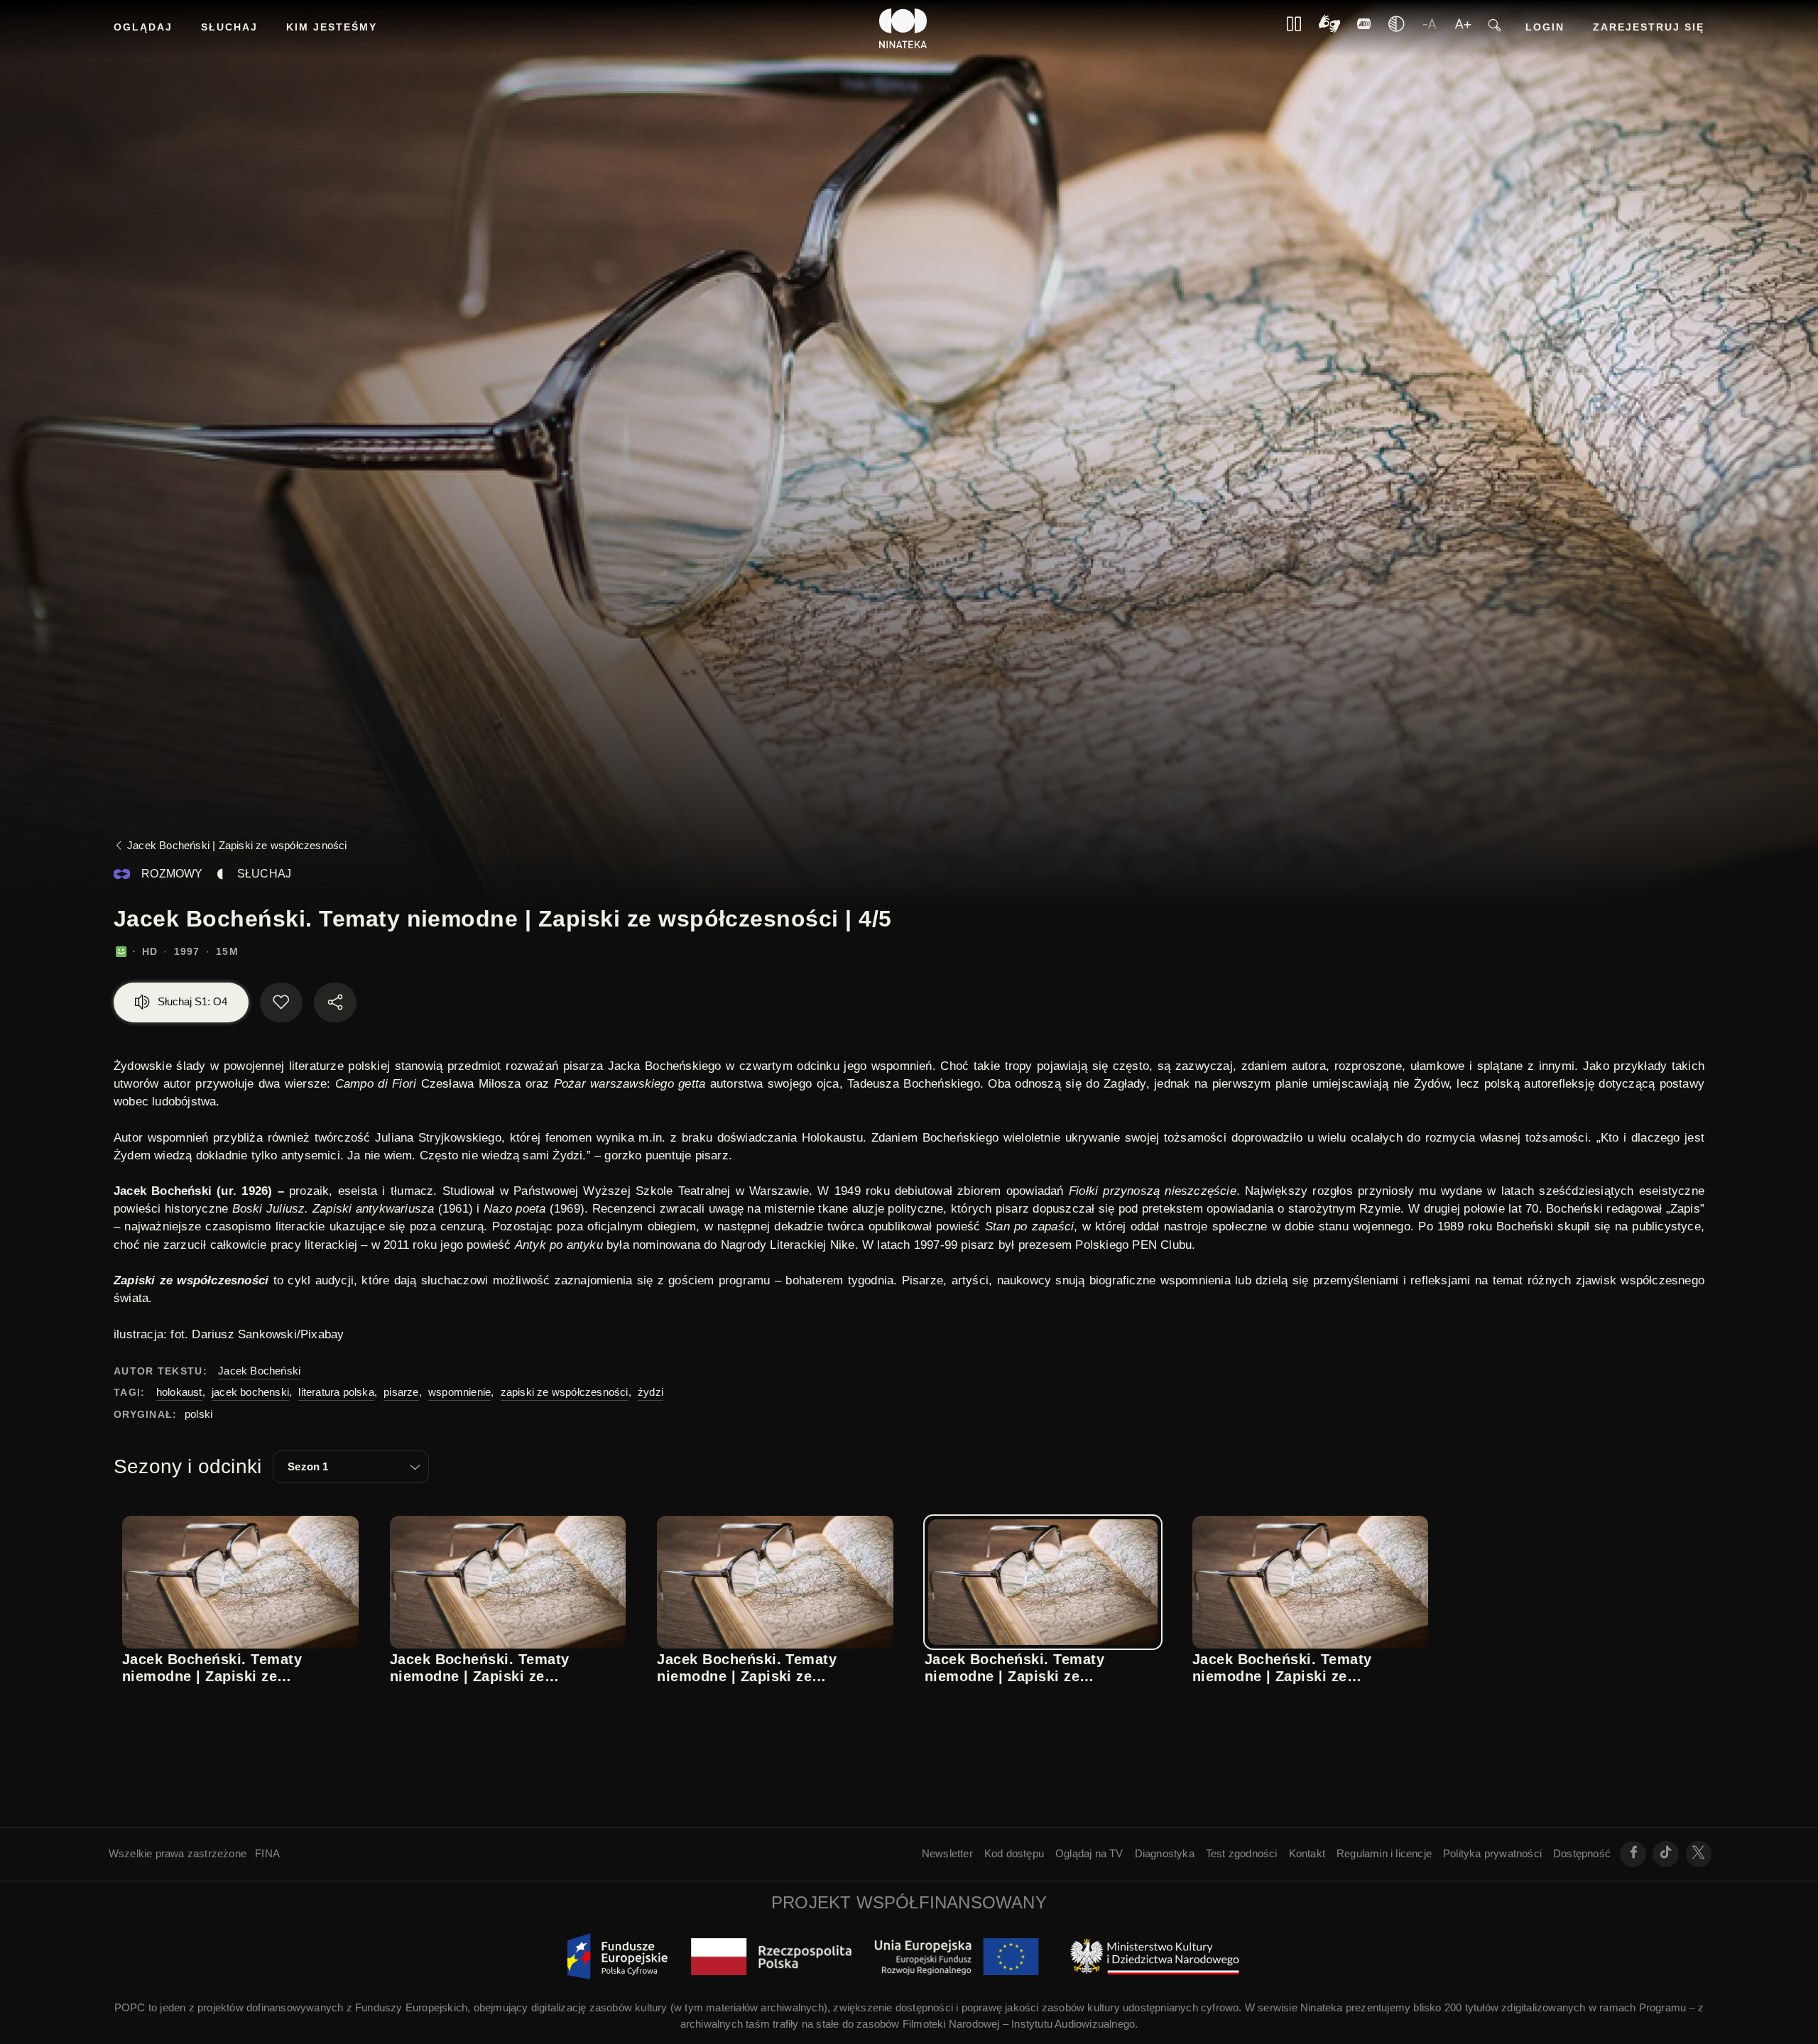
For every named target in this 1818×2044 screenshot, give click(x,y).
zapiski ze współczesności (565, 1392)
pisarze (401, 1392)
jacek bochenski (250, 1392)
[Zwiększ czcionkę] (1463, 28)
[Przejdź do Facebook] (1633, 1854)
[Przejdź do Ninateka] (903, 28)
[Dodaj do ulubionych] (281, 1002)
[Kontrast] (1329, 29)
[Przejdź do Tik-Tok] (1666, 1854)
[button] (351, 1467)
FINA (267, 1853)
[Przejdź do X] (1699, 1854)
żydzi (651, 1392)
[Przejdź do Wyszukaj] (1495, 29)
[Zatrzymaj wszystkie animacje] (1294, 28)
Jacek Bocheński (259, 1371)
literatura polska (336, 1392)
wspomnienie (459, 1392)
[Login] (1364, 28)
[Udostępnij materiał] (335, 1002)
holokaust (179, 1392)
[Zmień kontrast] (1396, 28)
